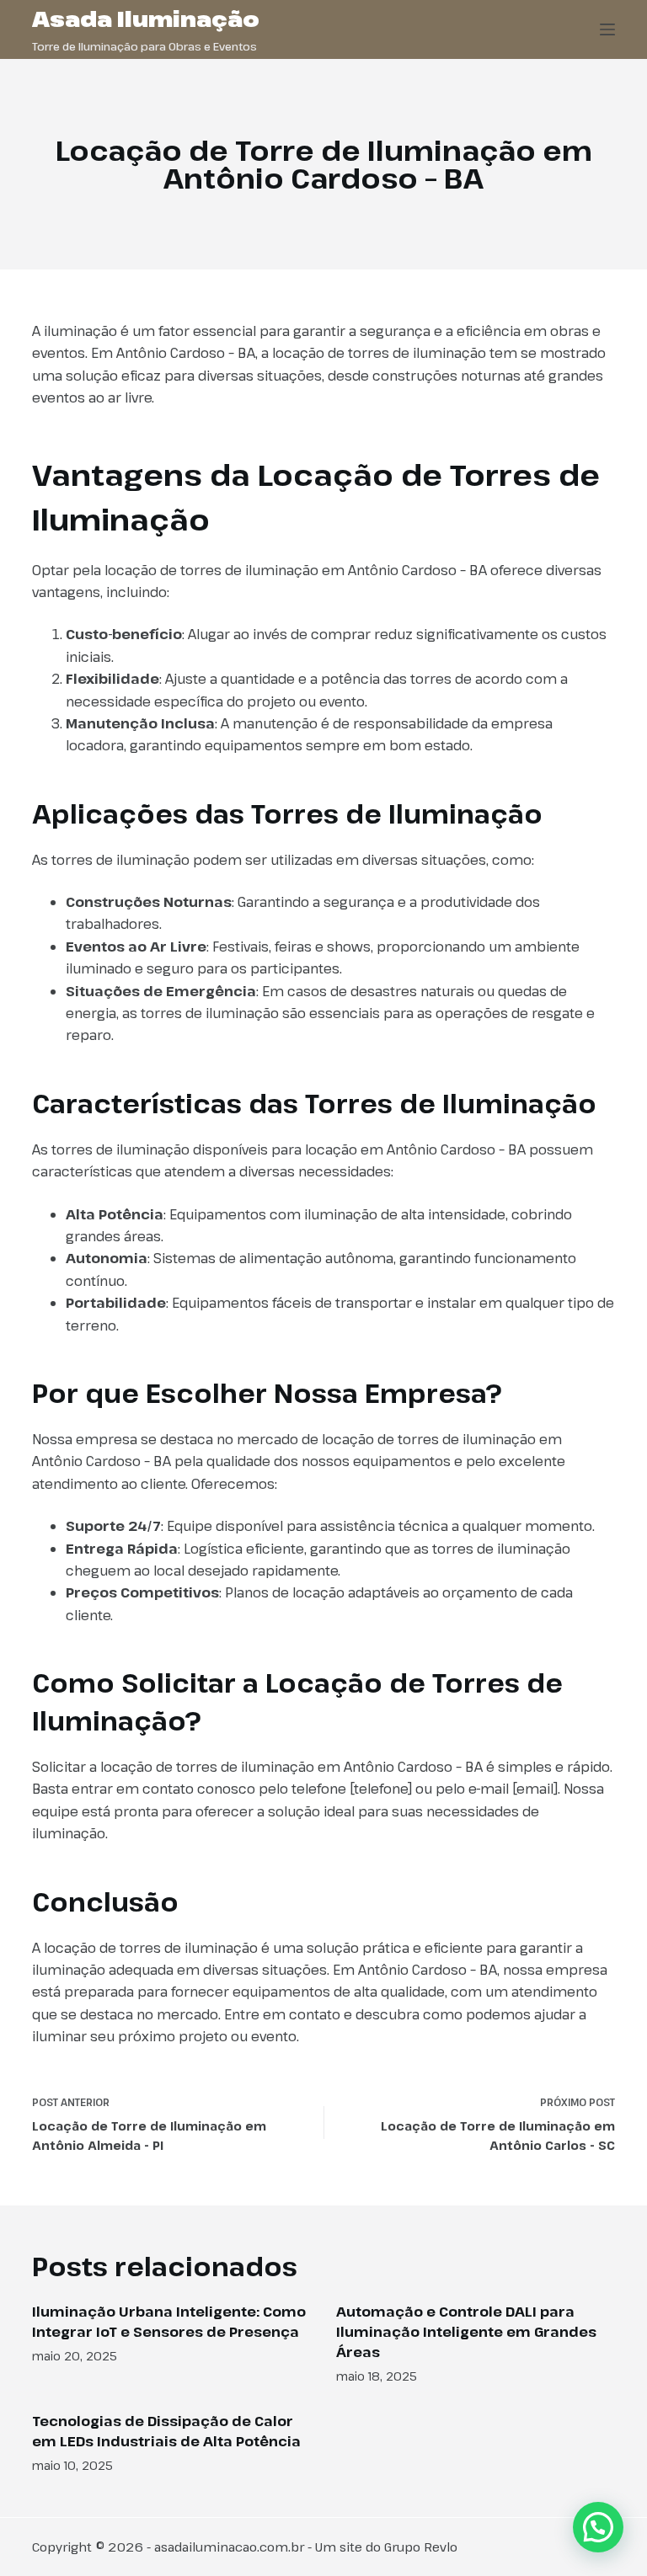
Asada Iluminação (146, 19)
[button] (598, 2527)
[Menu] (607, 29)
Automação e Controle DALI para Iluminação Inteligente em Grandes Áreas (466, 2332)
